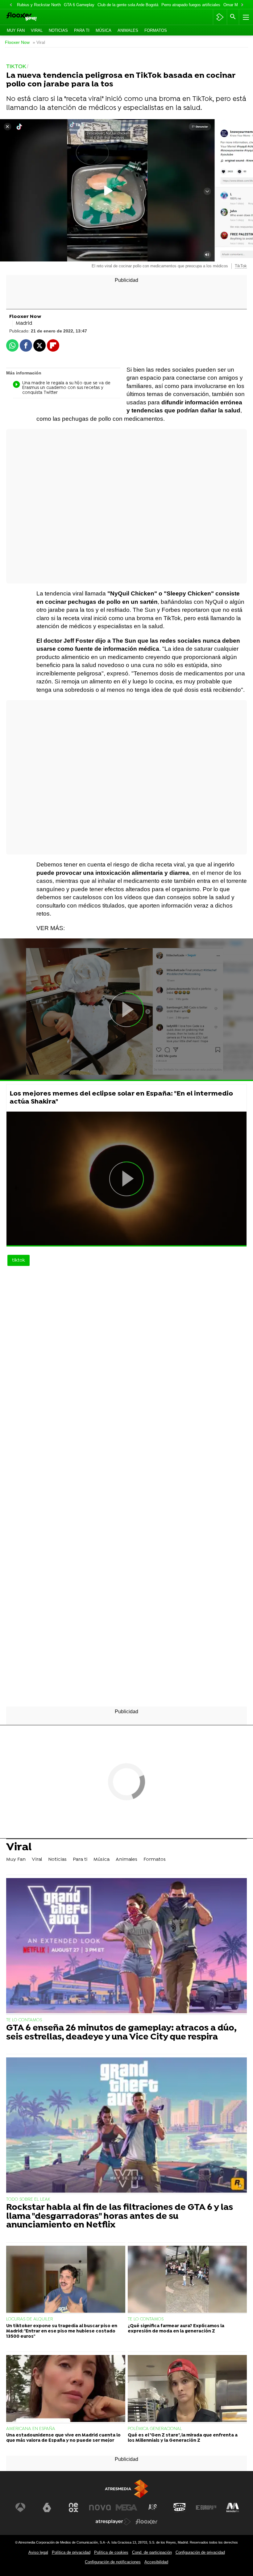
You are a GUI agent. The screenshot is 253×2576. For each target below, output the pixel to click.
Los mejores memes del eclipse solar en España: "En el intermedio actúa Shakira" (121, 1098)
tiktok (19, 1260)
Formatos (156, 30)
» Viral (39, 42)
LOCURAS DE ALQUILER (30, 2319)
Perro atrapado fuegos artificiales (191, 5)
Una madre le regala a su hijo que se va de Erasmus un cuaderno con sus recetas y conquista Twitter (66, 388)
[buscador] (233, 17)
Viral (37, 30)
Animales (128, 30)
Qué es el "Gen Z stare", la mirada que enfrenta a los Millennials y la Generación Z (183, 2438)
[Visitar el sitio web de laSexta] (47, 2507)
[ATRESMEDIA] (126, 2489)
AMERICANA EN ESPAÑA (31, 2429)
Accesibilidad (156, 2562)
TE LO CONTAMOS (24, 2020)
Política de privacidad (71, 2552)
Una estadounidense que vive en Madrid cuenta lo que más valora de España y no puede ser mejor (63, 2438)
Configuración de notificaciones (113, 2562)
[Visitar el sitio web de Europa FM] (206, 2507)
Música (104, 30)
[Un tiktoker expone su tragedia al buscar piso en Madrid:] (66, 2280)
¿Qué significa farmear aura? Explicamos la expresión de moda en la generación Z (176, 2329)
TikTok (241, 266)
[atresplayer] (220, 17)
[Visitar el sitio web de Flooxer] (147, 2522)
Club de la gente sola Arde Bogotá (128, 5)
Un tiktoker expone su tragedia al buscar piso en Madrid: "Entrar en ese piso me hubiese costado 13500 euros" (62, 2332)
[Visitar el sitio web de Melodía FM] (233, 2507)
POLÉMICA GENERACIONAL (155, 2429)
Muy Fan (16, 30)
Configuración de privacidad (200, 2552)
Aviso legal (38, 2552)
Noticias (58, 30)
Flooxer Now (17, 42)
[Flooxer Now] (31, 17)
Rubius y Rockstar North (39, 5)
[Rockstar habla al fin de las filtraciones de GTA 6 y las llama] (126, 2126)
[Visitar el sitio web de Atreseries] (153, 2507)
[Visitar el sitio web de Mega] (126, 2507)
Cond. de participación (152, 2552)
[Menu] (245, 17)
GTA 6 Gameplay (79, 5)
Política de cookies (111, 2552)
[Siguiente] (242, 5)
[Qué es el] (187, 2389)
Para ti (82, 30)
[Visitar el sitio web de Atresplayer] (113, 2522)
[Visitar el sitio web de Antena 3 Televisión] (20, 2507)
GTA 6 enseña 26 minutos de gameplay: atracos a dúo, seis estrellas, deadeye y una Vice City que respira (121, 2033)
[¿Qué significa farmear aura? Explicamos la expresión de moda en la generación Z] (187, 2280)
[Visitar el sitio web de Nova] (100, 2507)
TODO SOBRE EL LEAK (28, 2200)
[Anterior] (11, 5)
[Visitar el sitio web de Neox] (73, 2507)
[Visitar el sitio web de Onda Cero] (180, 2507)
